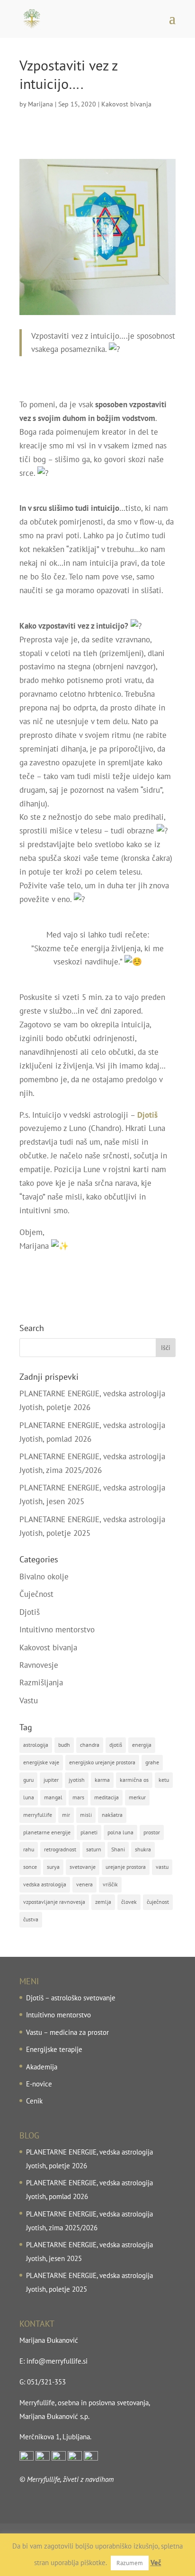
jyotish (77, 1780)
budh (64, 1745)
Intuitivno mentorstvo (57, 1630)
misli (86, 1815)
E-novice (39, 2084)
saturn (94, 1849)
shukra (143, 1849)
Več (156, 2563)
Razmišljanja (41, 1682)
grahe (152, 1762)
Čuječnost (36, 1594)
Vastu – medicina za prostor (67, 2032)
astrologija (36, 1745)
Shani (118, 1849)
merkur (137, 1797)
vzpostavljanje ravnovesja (54, 1902)
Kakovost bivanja (126, 104)
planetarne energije (47, 1832)
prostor (152, 1832)
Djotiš (30, 1612)
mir (66, 1815)
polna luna (120, 1832)
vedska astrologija (45, 1884)
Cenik (34, 2101)
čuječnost (158, 1902)
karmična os (134, 1780)
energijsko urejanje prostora (102, 1762)
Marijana (40, 104)
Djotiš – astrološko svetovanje (71, 1998)
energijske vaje (41, 1762)
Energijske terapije (54, 2049)
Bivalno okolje (44, 1577)
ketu (164, 1780)
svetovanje (83, 1867)
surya (53, 1867)
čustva (31, 1919)
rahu (29, 1849)
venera (84, 1884)
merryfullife (38, 1815)
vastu (162, 1867)
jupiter (51, 1780)
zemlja (103, 1902)
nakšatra (112, 1815)
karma (102, 1780)
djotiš (116, 1745)
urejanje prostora (126, 1867)
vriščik (110, 1884)
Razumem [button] (130, 2563)
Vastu (29, 1700)
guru (28, 1780)
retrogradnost (60, 1849)
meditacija (106, 1797)
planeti (89, 1832)
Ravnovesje (39, 1665)
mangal (53, 1797)
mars (78, 1797)
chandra (90, 1745)
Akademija (42, 2067)
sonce (30, 1867)
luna (29, 1797)
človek (129, 1902)
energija (142, 1745)
